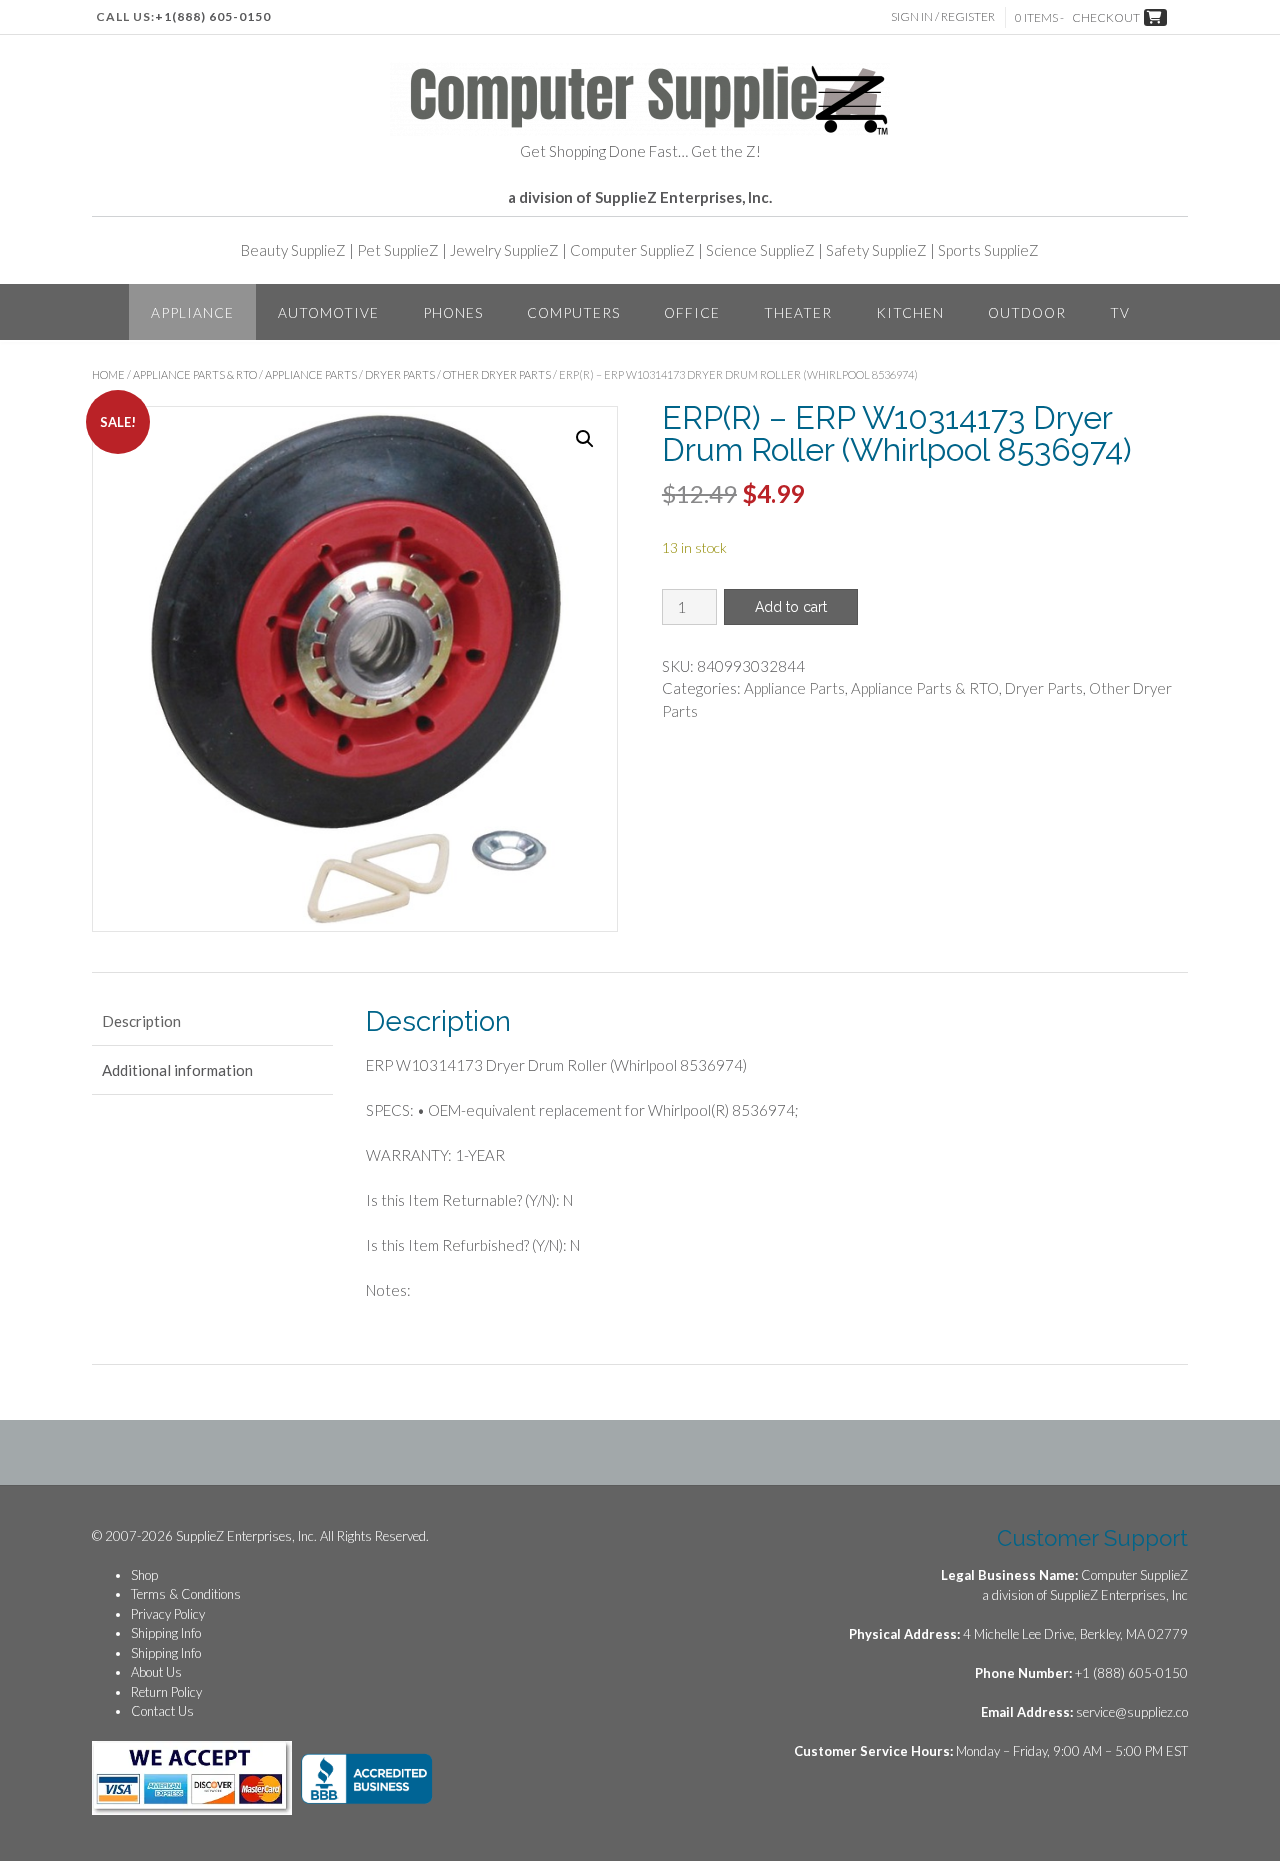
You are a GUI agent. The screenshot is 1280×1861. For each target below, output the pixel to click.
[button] (585, 439)
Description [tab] (141, 1021)
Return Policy (166, 1692)
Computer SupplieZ (632, 250)
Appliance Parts (311, 374)
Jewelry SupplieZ (504, 250)
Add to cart (791, 607)
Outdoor (1027, 312)
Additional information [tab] (177, 1070)
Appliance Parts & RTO (195, 374)
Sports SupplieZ (988, 250)
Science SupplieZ (760, 250)
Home (108, 374)
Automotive (328, 312)
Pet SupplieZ (398, 250)
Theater (798, 312)
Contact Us (162, 1711)
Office (692, 312)
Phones (453, 312)
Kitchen (910, 312)
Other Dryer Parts (497, 374)
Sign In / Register (943, 16)
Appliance (192, 312)
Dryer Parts (400, 374)
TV (1120, 312)
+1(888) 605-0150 (213, 16)
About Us (156, 1672)
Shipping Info (166, 1633)
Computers (573, 312)
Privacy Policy (168, 1614)
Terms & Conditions (186, 1594)
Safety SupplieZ (876, 250)
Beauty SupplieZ (293, 250)
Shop (144, 1575)
